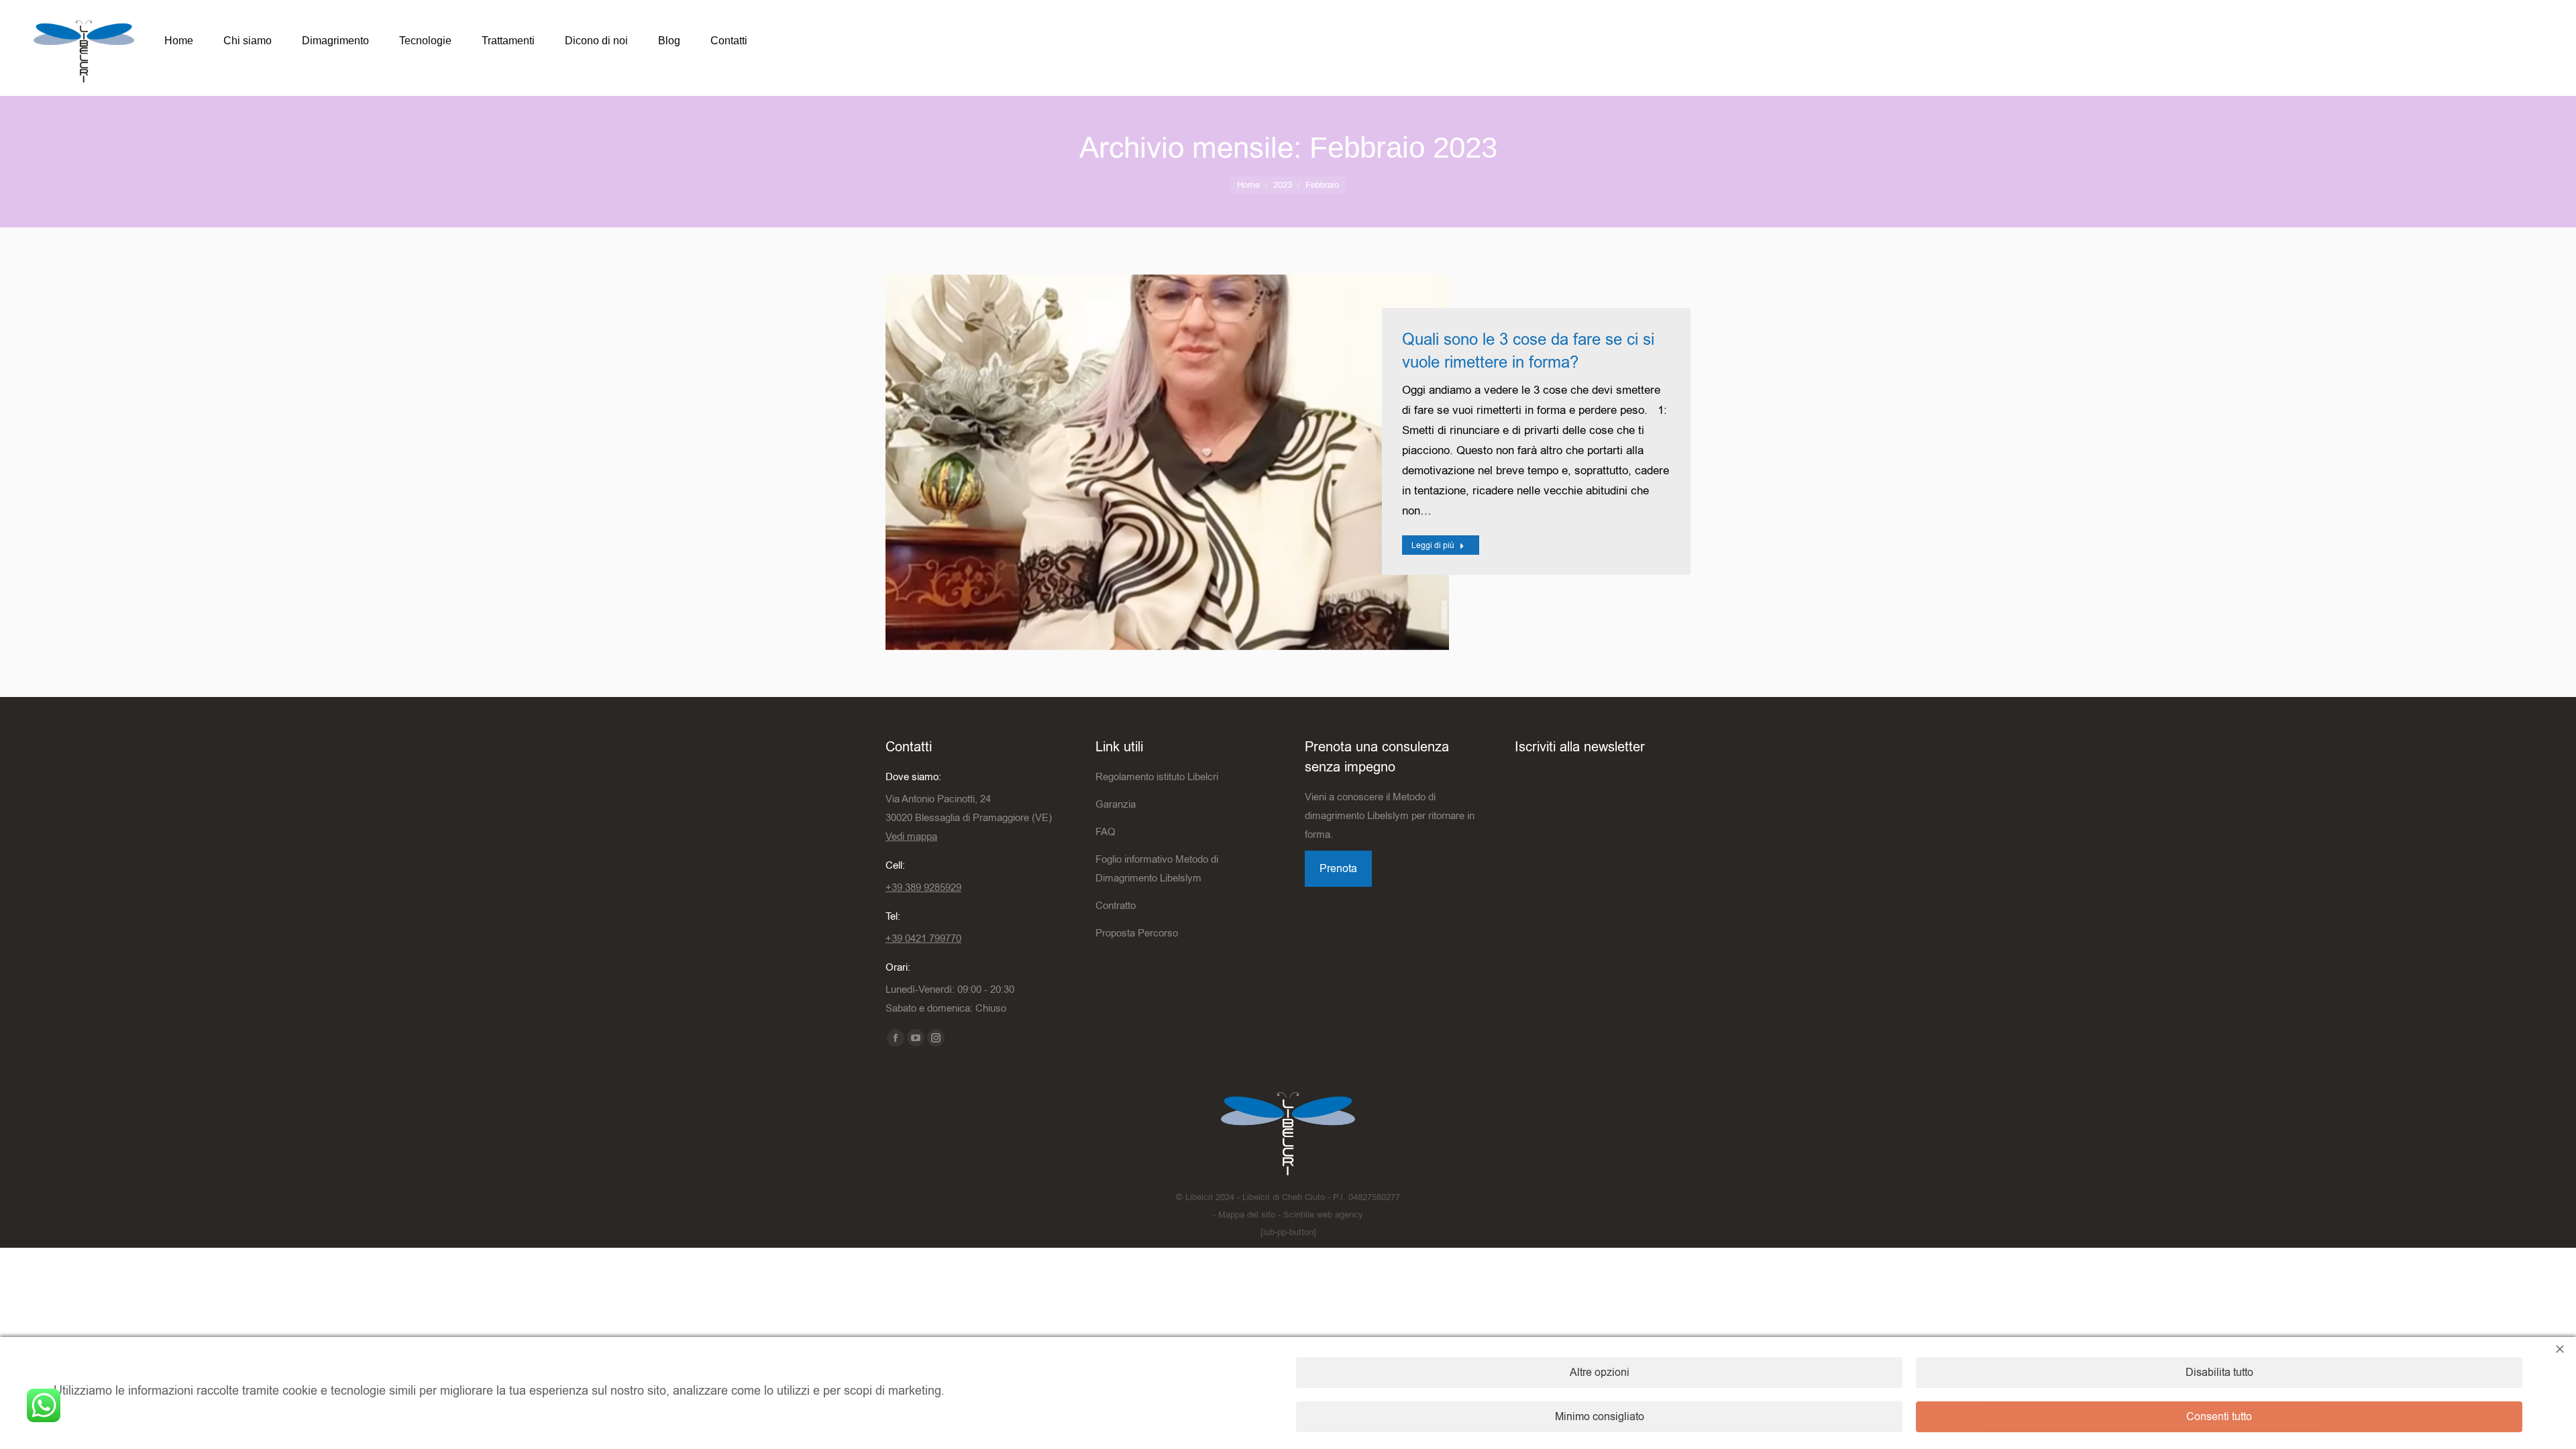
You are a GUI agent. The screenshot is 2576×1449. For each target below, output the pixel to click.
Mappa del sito (1247, 1215)
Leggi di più (1433, 545)
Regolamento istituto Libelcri (1157, 777)
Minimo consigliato (1600, 1417)
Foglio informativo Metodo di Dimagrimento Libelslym (1157, 869)
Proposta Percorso (1137, 933)
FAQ (1106, 832)
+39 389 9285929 (923, 888)
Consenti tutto (2219, 1417)
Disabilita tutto (2219, 1373)
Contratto (1116, 906)
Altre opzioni (1600, 1373)
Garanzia (1116, 804)
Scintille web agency (1323, 1215)
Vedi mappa (911, 837)
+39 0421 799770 (923, 938)
